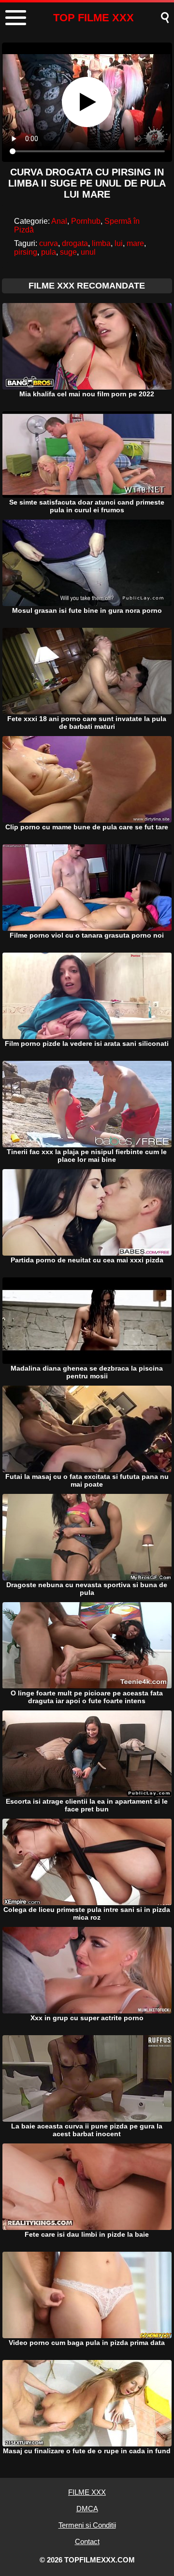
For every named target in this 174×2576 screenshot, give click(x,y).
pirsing (26, 252)
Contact (87, 2541)
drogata (75, 243)
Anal (59, 221)
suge (68, 252)
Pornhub (86, 221)
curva (49, 243)
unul (88, 252)
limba (101, 243)
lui (119, 243)
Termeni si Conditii (87, 2525)
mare (135, 243)
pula (49, 252)
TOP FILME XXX (94, 18)
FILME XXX (87, 2492)
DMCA (87, 2509)
